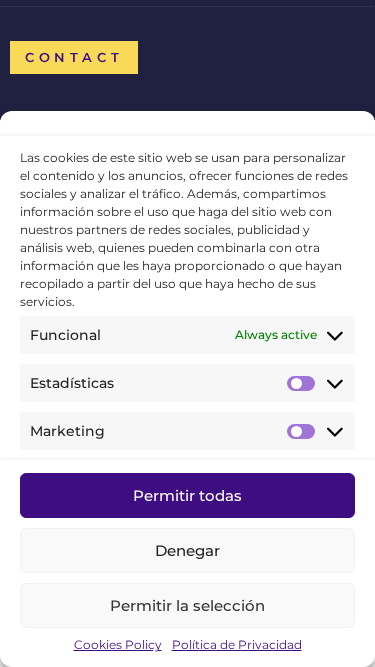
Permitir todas (187, 495)
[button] (74, 57)
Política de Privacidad (237, 645)
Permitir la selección (187, 605)
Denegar (187, 550)
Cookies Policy (118, 645)
